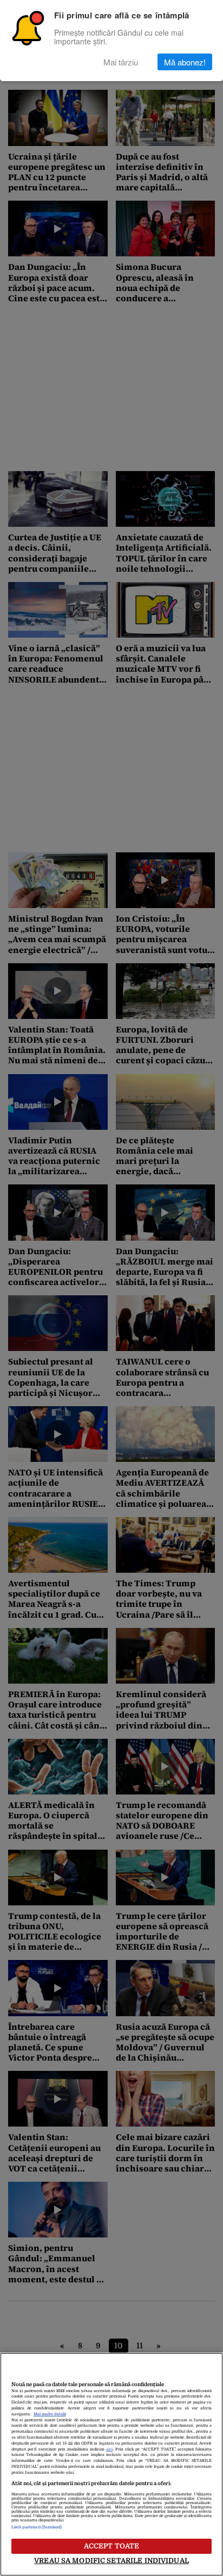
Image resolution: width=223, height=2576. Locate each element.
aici (109, 2449)
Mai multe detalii (50, 2414)
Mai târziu (121, 62)
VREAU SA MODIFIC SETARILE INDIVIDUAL (111, 2561)
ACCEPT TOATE (112, 2546)
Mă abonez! (185, 62)
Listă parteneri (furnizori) (37, 2527)
